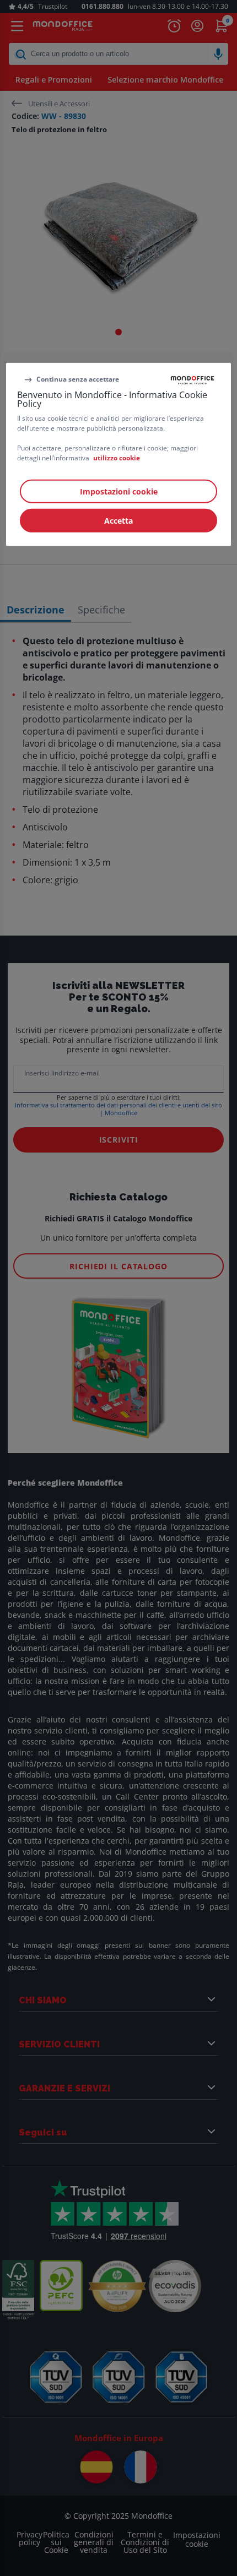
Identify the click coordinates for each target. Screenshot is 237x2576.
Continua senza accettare (78, 379)
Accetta (118, 520)
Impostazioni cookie (119, 491)
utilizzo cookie (117, 457)
